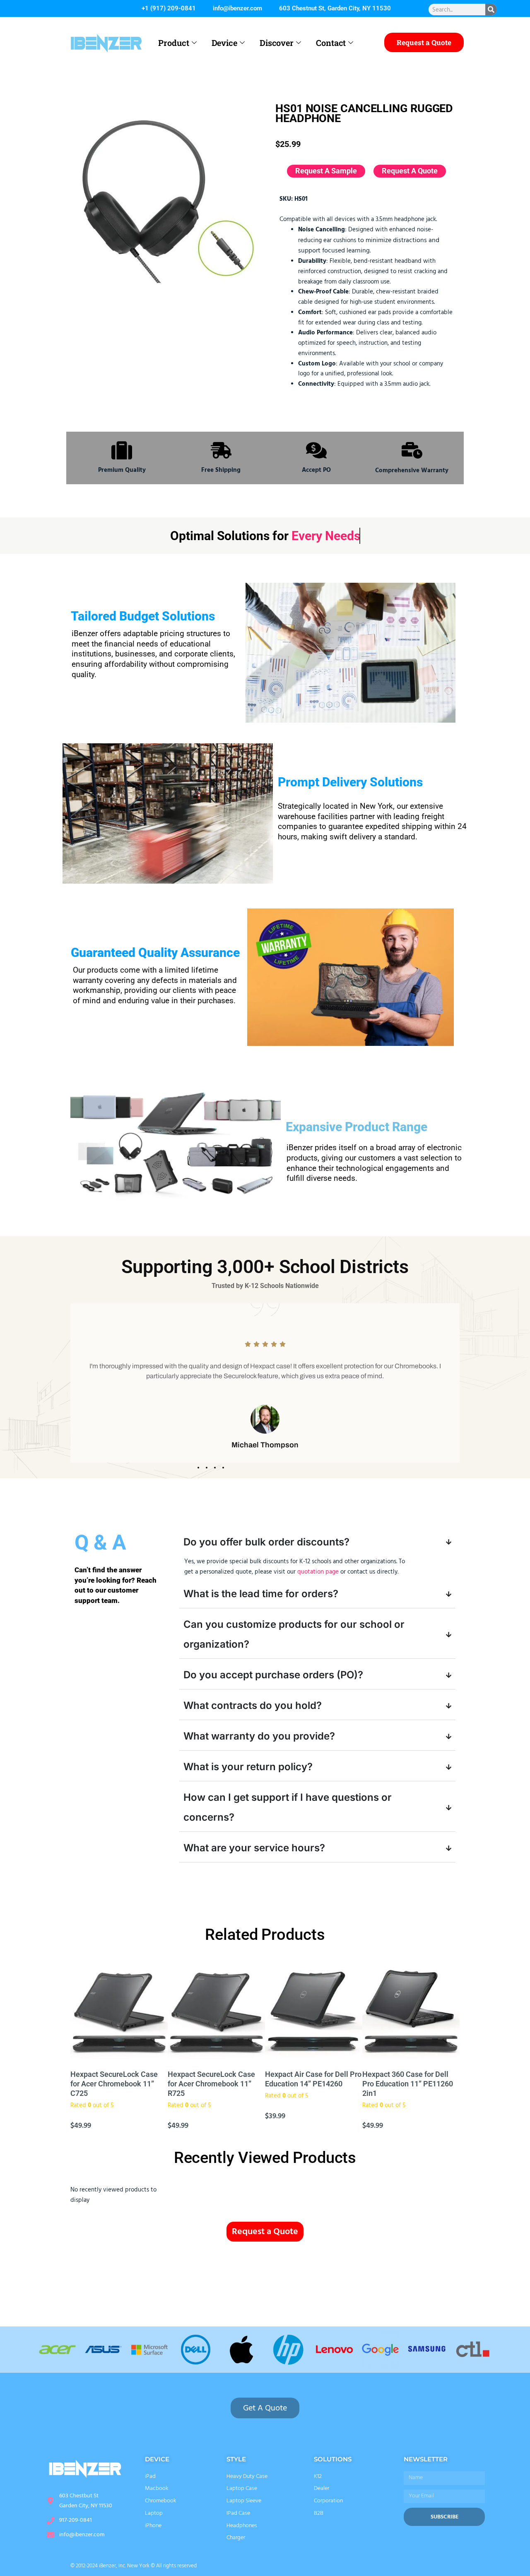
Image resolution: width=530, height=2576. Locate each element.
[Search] (491, 10)
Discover (277, 43)
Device (224, 43)
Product (173, 43)
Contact (331, 43)
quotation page (318, 1572)
